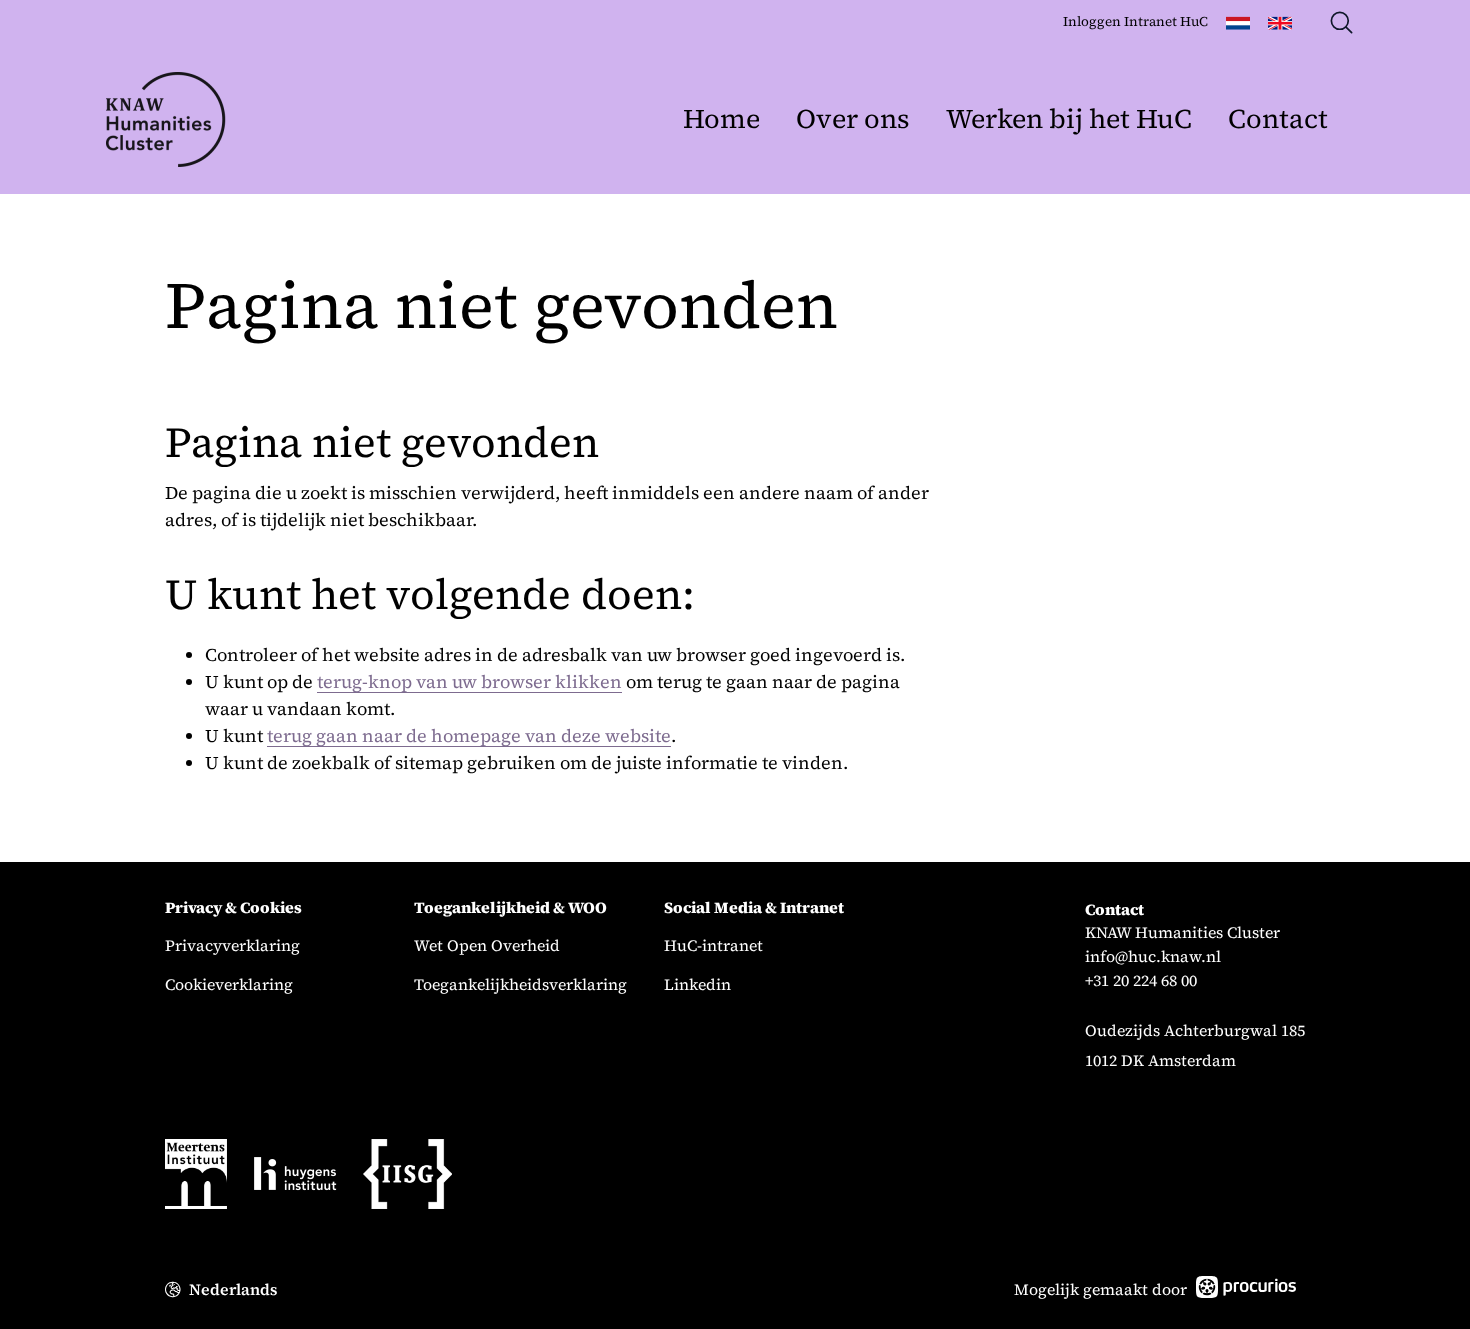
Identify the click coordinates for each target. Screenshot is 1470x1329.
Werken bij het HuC (1069, 118)
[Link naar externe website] (196, 1177)
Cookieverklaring (229, 984)
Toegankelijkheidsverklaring (520, 984)
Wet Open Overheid (487, 945)
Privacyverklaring (232, 945)
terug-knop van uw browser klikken (469, 681)
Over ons (853, 118)
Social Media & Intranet (754, 908)
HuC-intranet (713, 945)
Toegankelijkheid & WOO (510, 908)
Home (721, 118)
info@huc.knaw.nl (1153, 956)
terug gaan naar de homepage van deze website (469, 735)
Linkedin (697, 984)
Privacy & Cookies (233, 908)
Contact (1278, 118)
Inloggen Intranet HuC (1135, 21)
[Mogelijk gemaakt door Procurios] (1246, 1290)
